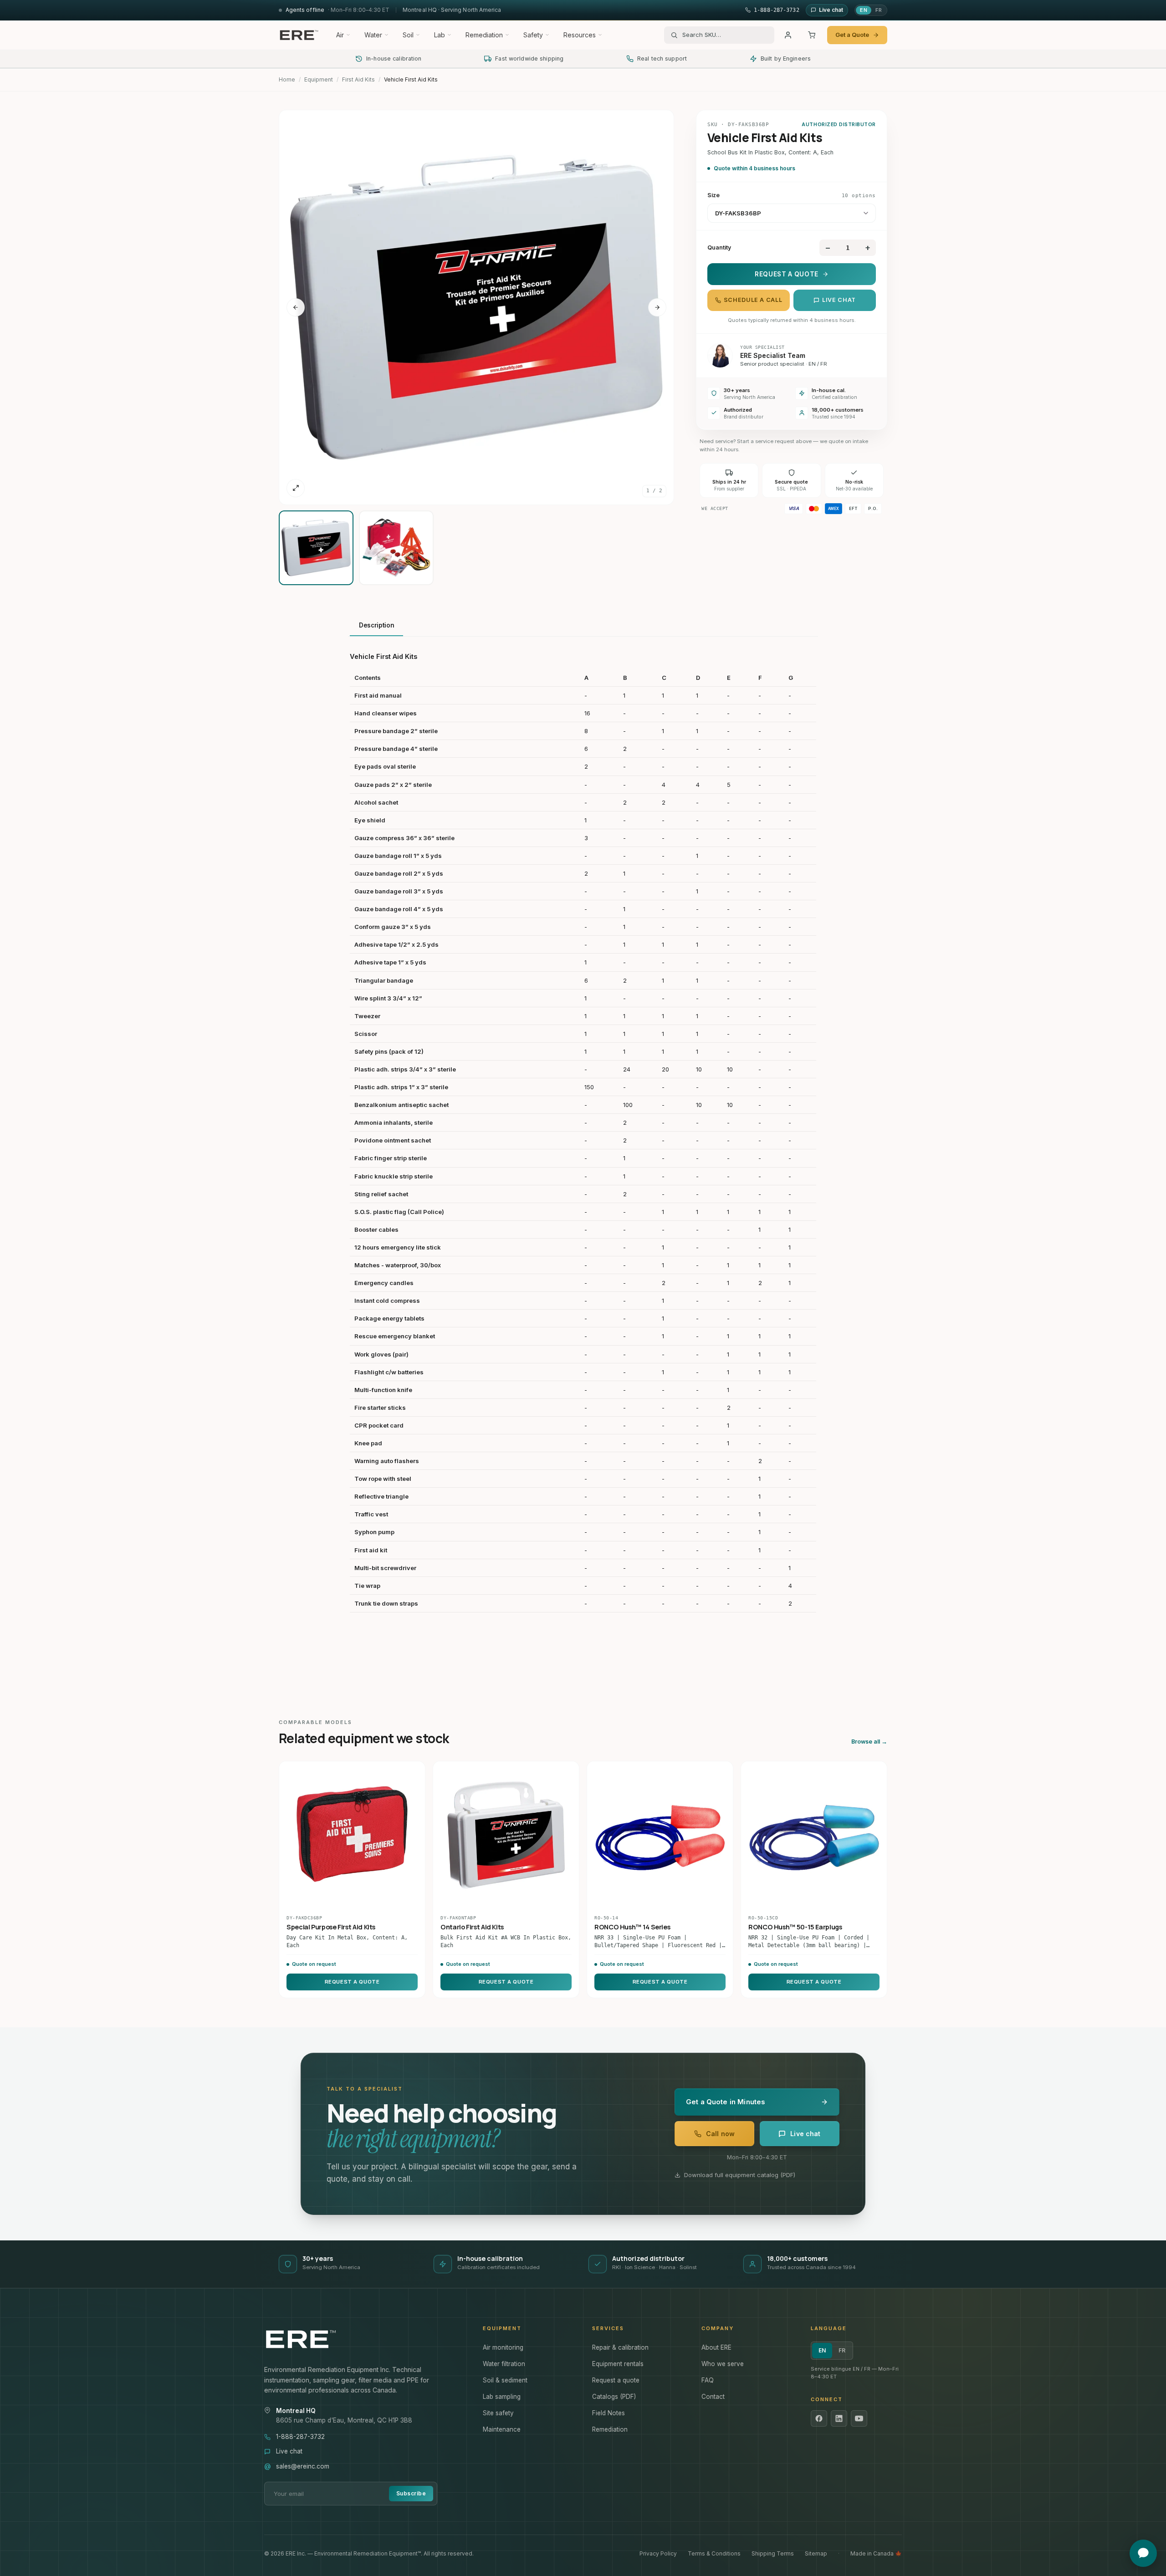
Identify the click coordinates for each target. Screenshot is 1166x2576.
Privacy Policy (658, 2553)
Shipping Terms (773, 2553)
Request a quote (616, 2380)
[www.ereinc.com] (364, 2339)
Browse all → (869, 1742)
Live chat (839, 300)
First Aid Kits (358, 79)
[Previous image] (296, 307)
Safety (533, 35)
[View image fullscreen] (296, 488)
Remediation (484, 35)
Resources (580, 35)
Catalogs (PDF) (614, 2397)
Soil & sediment (505, 2380)
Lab (440, 35)
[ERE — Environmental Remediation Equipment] (299, 35)
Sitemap (816, 2553)
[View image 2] (396, 548)
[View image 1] (316, 548)
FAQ (708, 2380)
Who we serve (723, 2364)
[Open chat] (1143, 2553)
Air (340, 35)
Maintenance (502, 2429)
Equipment (319, 79)
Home (287, 79)
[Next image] (657, 307)
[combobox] (725, 35)
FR (879, 10)
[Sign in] (788, 35)
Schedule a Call (753, 300)
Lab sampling (502, 2397)
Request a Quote (787, 274)
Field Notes (609, 2413)
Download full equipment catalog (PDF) (740, 2175)
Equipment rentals (618, 2364)
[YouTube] (859, 2418)
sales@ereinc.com (303, 2466)
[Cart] (812, 35)
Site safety (498, 2413)
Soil (408, 35)
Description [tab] (376, 625)
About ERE (716, 2347)
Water (373, 35)
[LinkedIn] (839, 2418)
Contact (713, 2397)
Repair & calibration (620, 2347)
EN (864, 10)
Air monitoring (503, 2347)
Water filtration (504, 2364)
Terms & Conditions (714, 2553)
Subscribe (411, 2493)
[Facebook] (819, 2418)
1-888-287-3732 (300, 2437)
